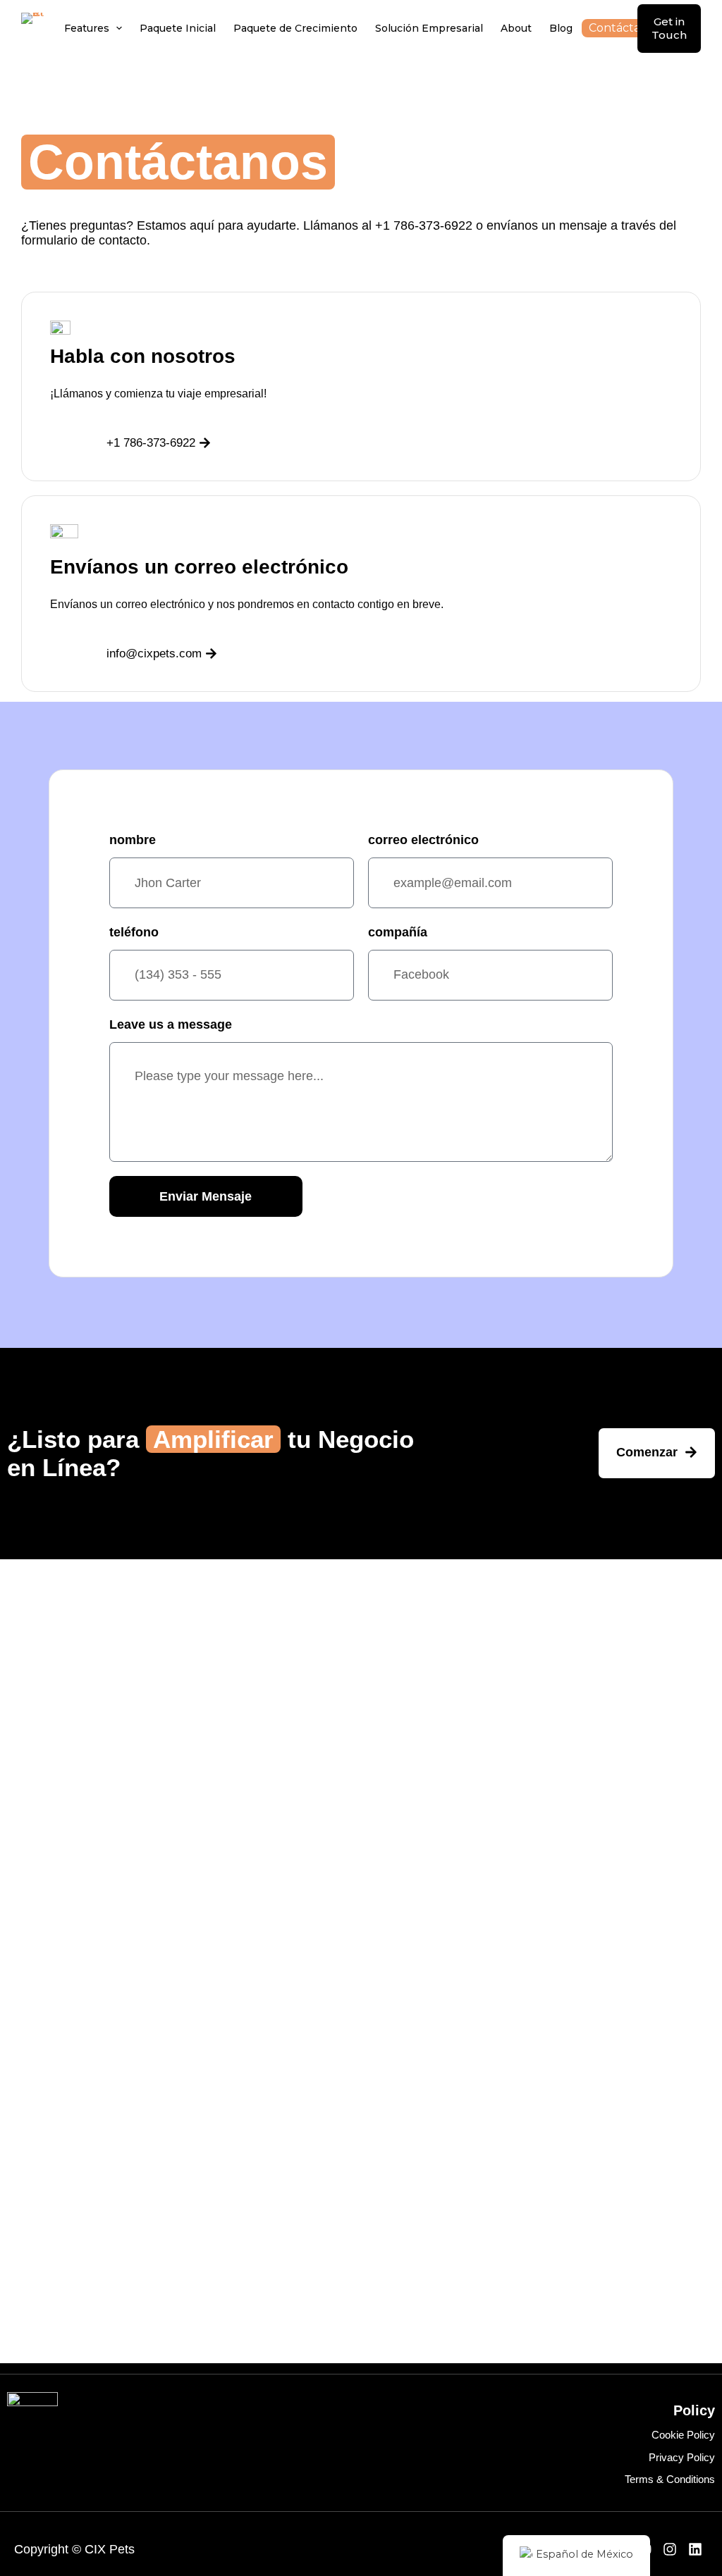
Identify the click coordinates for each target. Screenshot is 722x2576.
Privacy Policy (682, 2457)
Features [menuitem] (87, 28)
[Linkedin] (695, 2549)
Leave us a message (171, 1024)
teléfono (134, 932)
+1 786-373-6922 (424, 225)
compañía (398, 932)
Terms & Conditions (670, 2479)
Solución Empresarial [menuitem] (429, 28)
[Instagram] (670, 2549)
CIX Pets (110, 2549)
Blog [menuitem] (561, 28)
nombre (133, 840)
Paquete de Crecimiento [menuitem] (295, 28)
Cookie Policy (683, 2435)
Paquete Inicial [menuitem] (178, 28)
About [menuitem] (516, 28)
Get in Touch (669, 29)
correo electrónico (423, 840)
